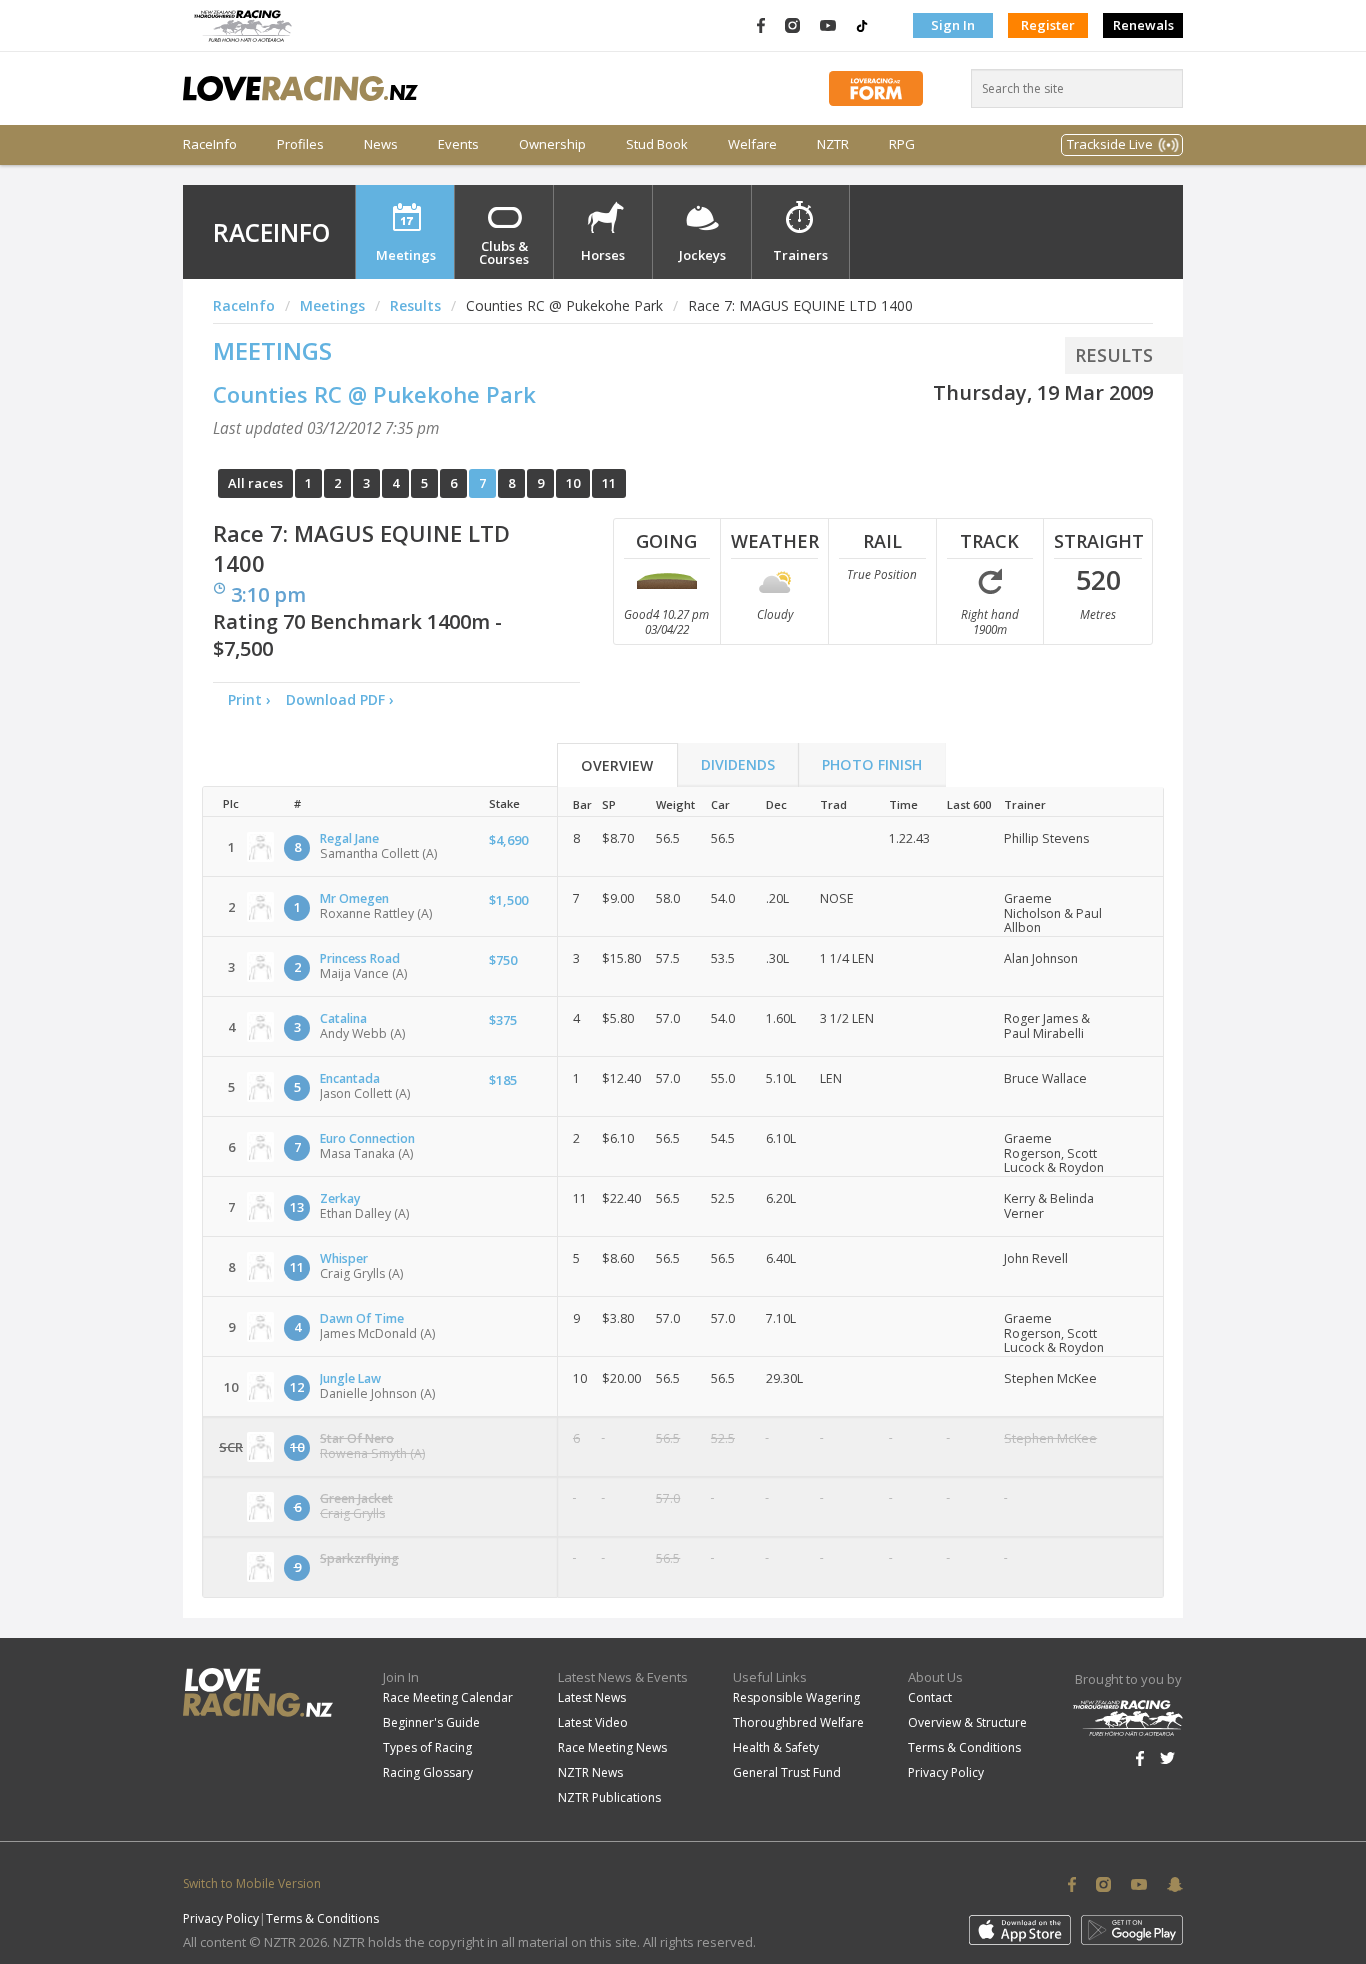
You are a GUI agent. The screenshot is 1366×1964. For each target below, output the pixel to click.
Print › (249, 699)
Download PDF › (344, 699)
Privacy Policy (946, 1772)
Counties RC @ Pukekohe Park (374, 394)
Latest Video (593, 1722)
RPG (902, 144)
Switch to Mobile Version (252, 1883)
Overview (617, 765)
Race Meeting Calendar (448, 1697)
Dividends (738, 764)
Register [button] (1048, 25)
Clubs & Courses (504, 252)
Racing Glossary (428, 1772)
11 (609, 483)
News (381, 144)
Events (458, 144)
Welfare (752, 144)
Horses (603, 255)
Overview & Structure (967, 1722)
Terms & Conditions (964, 1747)
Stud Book (657, 144)
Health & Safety (776, 1747)
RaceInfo (210, 144)
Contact (930, 1697)
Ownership (552, 144)
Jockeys (702, 255)
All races (255, 483)
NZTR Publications (609, 1797)
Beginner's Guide (431, 1722)
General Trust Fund (787, 1772)
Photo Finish (872, 764)
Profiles (300, 144)
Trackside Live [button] (1110, 144)
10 (573, 483)
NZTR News (590, 1772)
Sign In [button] (953, 25)
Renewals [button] (1143, 25)
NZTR (833, 144)
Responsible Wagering (796, 1697)
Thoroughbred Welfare (798, 1722)
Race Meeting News (612, 1747)
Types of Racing (427, 1747)
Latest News (592, 1697)
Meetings (406, 255)
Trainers (800, 255)
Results (415, 305)
